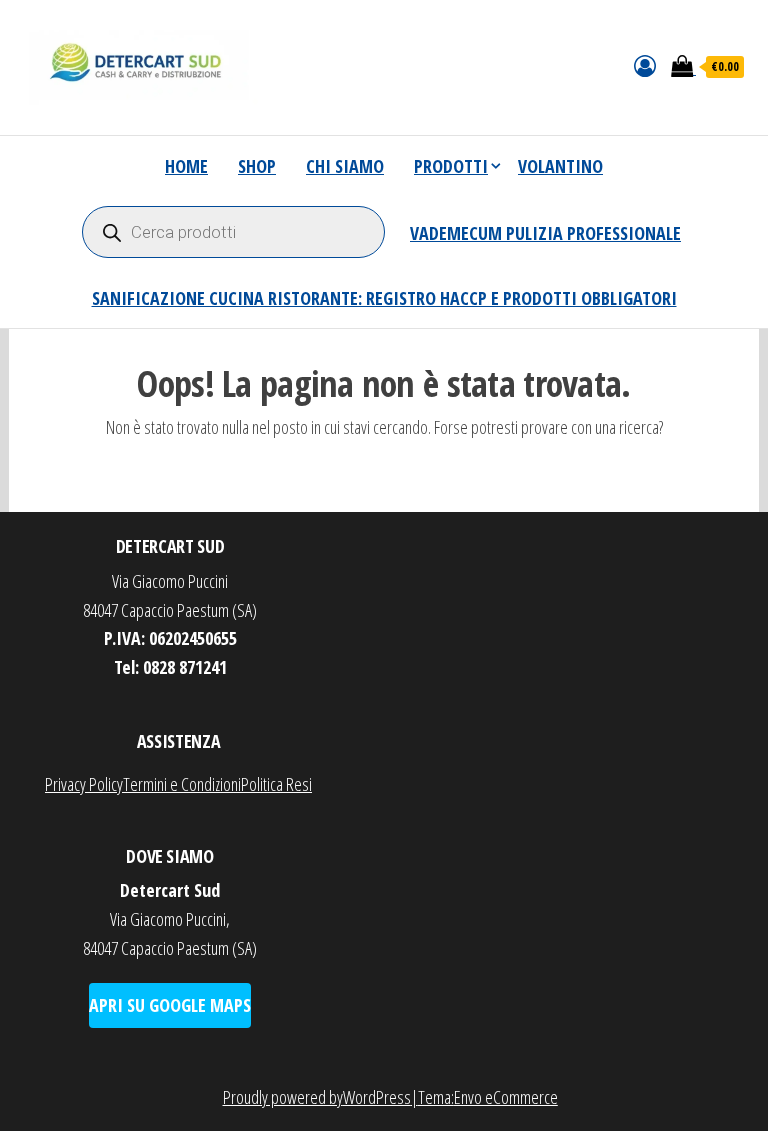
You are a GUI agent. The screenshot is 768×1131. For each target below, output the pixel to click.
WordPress (377, 1097)
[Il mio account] (645, 65)
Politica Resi (276, 784)
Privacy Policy (84, 784)
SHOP (257, 166)
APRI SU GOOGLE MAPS (170, 1005)
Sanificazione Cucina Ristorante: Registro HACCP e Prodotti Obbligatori (384, 298)
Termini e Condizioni (182, 784)
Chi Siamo (345, 166)
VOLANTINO (560, 166)
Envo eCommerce (506, 1097)
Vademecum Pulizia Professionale (545, 233)
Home (186, 166)
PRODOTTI (451, 166)
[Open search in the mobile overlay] (233, 232)
